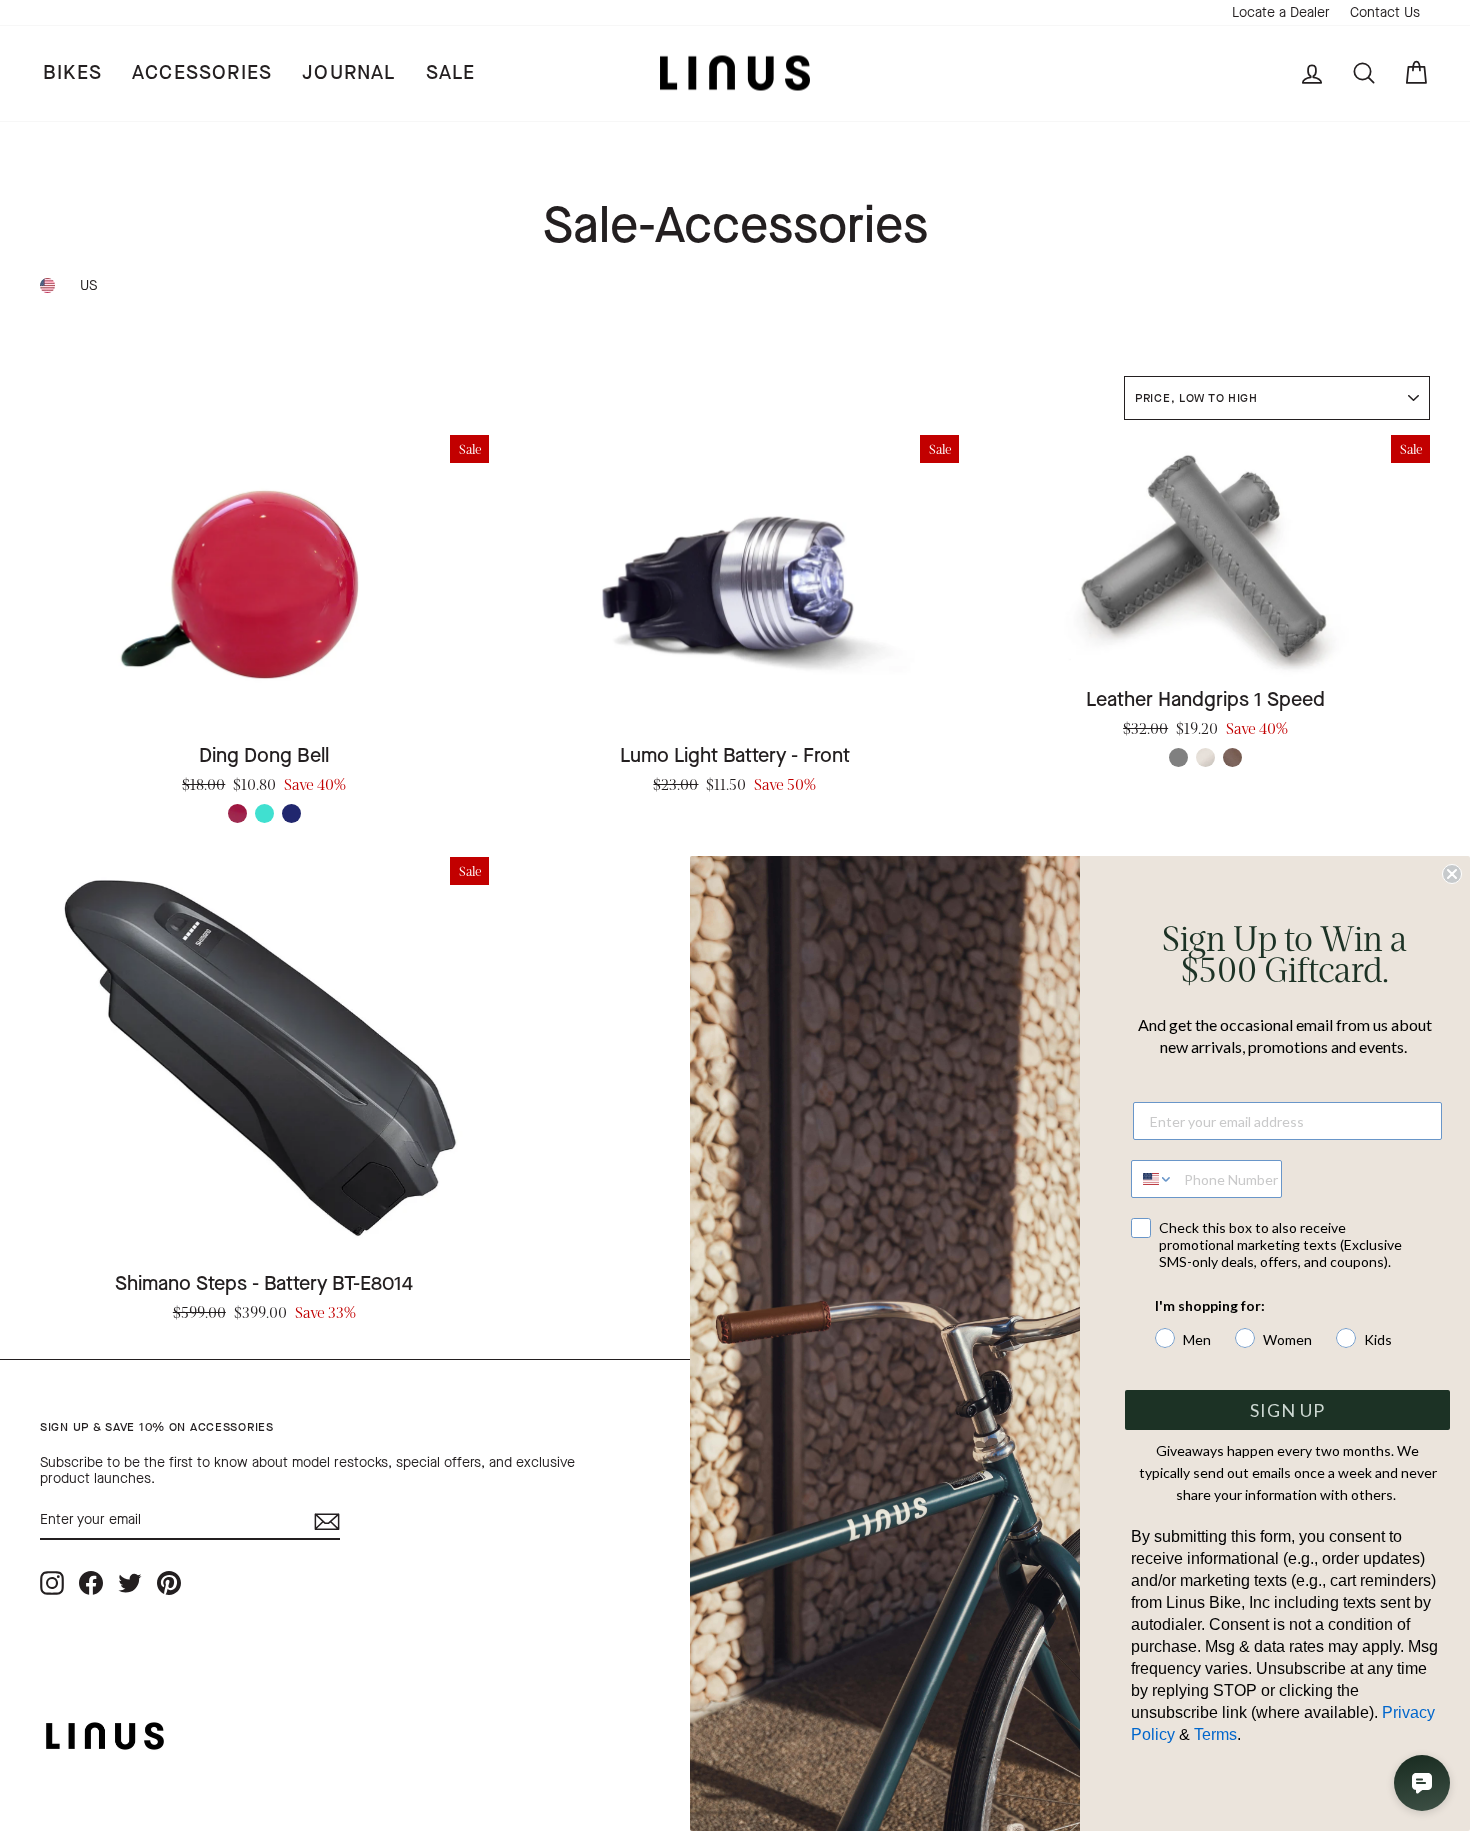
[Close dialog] (1452, 874)
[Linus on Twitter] (130, 1582)
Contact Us (1385, 12)
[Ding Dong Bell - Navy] (291, 813)
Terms (1215, 1734)
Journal (348, 72)
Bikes (72, 72)
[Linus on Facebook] (91, 1582)
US (88, 285)
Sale (451, 72)
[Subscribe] (327, 1521)
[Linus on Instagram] (52, 1582)
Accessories (202, 72)
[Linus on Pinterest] (169, 1582)
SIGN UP (1287, 1410)
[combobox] (1153, 1179)
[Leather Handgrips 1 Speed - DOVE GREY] (1178, 757)
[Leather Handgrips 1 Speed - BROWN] (1232, 757)
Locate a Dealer (1281, 12)
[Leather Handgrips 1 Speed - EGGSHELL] (1205, 757)
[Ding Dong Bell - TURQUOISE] (264, 813)
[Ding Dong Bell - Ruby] (237, 813)
